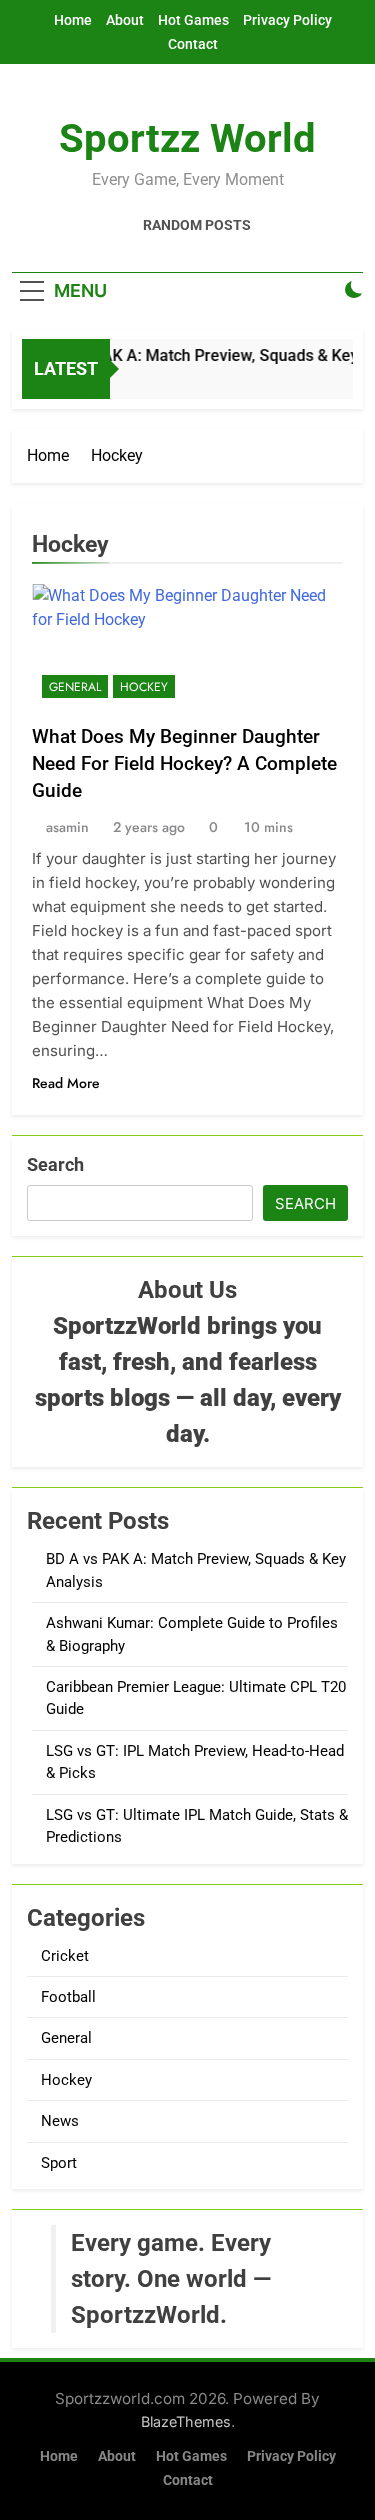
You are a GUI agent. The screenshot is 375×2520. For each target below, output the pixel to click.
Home (73, 20)
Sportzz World (187, 138)
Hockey (144, 687)
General (75, 687)
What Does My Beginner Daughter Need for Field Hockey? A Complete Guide (184, 763)
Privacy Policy (287, 20)
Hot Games (193, 20)
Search (55, 1164)
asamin (67, 827)
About (125, 20)
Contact (193, 44)
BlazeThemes (186, 2421)
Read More (66, 1083)
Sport (59, 2163)
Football (68, 1997)
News (60, 2121)
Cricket (65, 1956)
